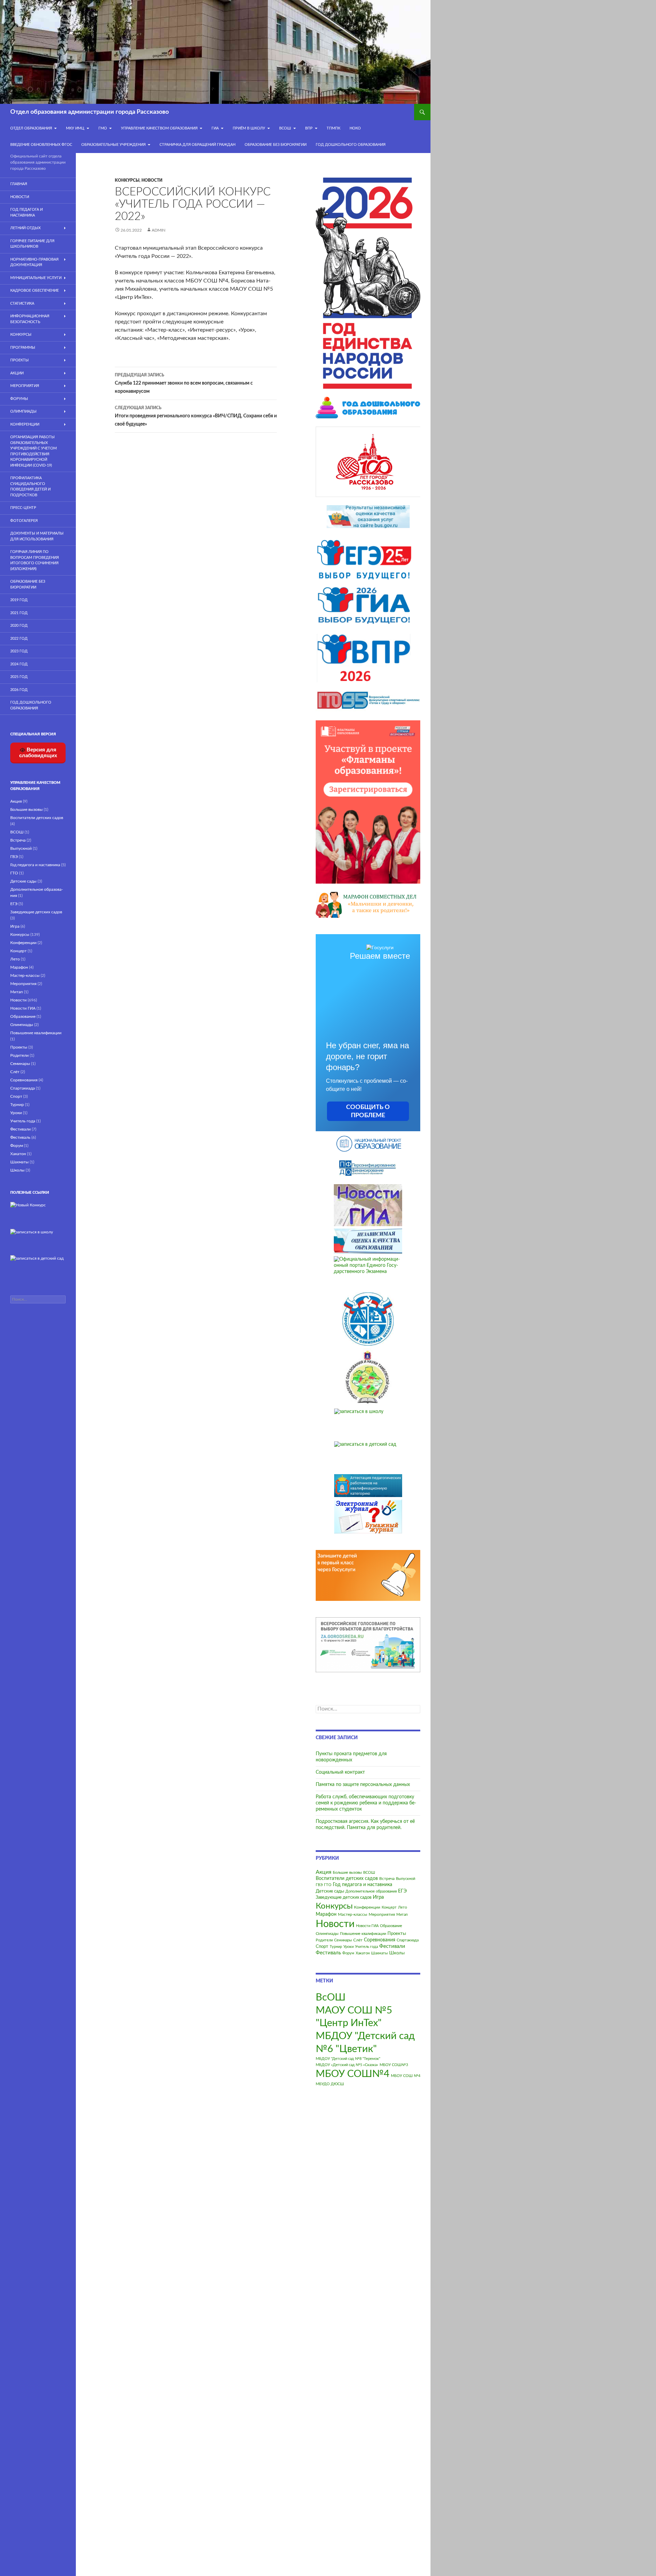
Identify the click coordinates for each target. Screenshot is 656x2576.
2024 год (19, 664)
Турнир (336, 1947)
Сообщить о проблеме (368, 1111)
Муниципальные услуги (36, 278)
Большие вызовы (347, 1873)
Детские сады (330, 1891)
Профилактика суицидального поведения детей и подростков (30, 487)
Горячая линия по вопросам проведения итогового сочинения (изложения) (35, 560)
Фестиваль (328, 1953)
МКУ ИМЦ (75, 128)
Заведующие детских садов (344, 1898)
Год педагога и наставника (363, 1885)
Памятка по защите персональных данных (363, 1785)
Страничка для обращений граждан (197, 145)
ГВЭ (319, 1885)
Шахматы (379, 1953)
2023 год (19, 651)
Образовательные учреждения (113, 145)
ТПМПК (333, 128)
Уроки (348, 1947)
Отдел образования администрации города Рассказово (90, 112)
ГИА (215, 128)
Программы (23, 348)
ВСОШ (369, 1873)
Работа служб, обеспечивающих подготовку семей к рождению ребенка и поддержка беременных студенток (366, 1803)
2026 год (19, 690)
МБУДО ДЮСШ (330, 2084)
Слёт (358, 1940)
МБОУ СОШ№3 (394, 2065)
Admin (159, 230)
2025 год (19, 677)
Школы (397, 1953)
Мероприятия (382, 1914)
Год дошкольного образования (351, 145)
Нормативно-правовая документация (34, 262)
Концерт (389, 1907)
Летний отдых (25, 228)
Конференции (367, 1907)
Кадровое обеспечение (35, 290)
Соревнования (380, 1940)
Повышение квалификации (363, 1934)
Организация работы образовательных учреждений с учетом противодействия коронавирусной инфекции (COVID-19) (33, 451)
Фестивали (392, 1946)
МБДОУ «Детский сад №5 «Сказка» (347, 2065)
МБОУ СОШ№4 (353, 2074)
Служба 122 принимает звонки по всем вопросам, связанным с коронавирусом (184, 383)
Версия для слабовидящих (38, 752)
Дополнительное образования (371, 1891)
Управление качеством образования (159, 128)
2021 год (19, 613)
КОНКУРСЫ (21, 335)
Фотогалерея (24, 521)
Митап (402, 1915)
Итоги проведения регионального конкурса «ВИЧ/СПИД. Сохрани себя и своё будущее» (196, 416)
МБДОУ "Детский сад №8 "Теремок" (348, 2059)
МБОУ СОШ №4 (406, 2076)
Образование (391, 1926)
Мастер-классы (353, 1914)
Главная (19, 184)
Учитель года (366, 1947)
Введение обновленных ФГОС (41, 145)
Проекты (397, 1934)
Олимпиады (327, 1934)
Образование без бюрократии (276, 145)
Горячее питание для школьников (32, 244)
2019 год (19, 600)
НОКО (355, 128)
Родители (324, 1940)
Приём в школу (249, 128)
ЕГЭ (402, 1891)
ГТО (328, 1885)
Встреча (387, 1879)
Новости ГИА (367, 1926)
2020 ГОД (19, 626)
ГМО (103, 128)
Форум (348, 1953)
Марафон (326, 1914)
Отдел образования (31, 128)
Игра (378, 1897)
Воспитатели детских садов (347, 1879)
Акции (17, 373)
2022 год (19, 639)
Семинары (343, 1940)
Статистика (22, 303)
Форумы (19, 399)
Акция (324, 1872)
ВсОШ (285, 128)
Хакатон (363, 1953)
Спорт (322, 1947)
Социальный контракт (340, 1772)
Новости (152, 180)
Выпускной (406, 1879)
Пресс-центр (23, 508)
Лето (402, 1907)
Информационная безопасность (30, 319)
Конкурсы (127, 180)
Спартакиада (408, 1940)
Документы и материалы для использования (37, 536)
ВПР (309, 128)
